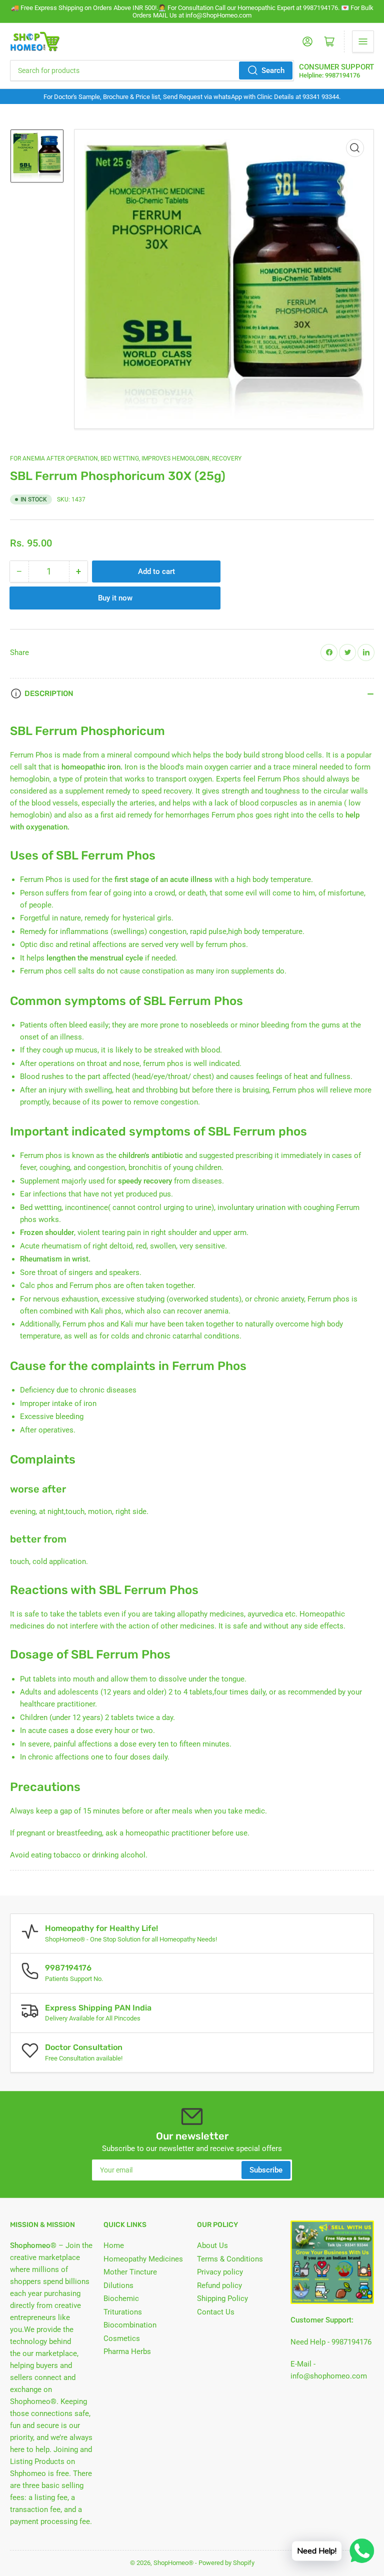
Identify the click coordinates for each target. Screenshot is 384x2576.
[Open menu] (363, 41)
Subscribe (266, 2170)
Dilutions (118, 2285)
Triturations (123, 2312)
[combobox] (152, 70)
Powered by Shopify (226, 2563)
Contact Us (216, 2312)
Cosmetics (122, 2338)
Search (273, 70)
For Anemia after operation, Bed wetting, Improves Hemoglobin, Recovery (126, 458)
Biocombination (130, 2325)
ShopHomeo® (173, 2563)
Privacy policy (220, 2272)
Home (114, 2245)
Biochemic (121, 2298)
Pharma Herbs (127, 2351)
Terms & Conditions (230, 2259)
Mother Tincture (130, 2272)
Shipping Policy (222, 2298)
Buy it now (115, 598)
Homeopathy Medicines (143, 2259)
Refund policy (219, 2285)
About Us (212, 2245)
